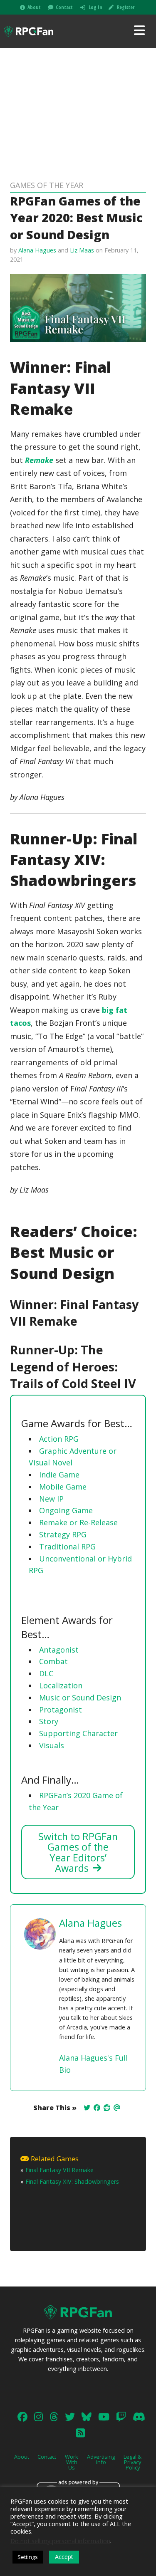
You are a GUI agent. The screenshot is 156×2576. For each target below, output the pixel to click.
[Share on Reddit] (107, 2108)
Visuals (52, 1745)
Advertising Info (101, 2459)
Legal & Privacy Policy (132, 2462)
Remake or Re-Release (78, 1522)
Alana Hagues (37, 250)
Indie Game (59, 1475)
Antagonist (59, 1650)
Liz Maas (82, 250)
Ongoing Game (66, 1510)
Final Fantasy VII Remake (59, 2170)
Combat (53, 1661)
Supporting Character (78, 1733)
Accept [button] (64, 2557)
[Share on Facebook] (97, 2108)
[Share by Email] (117, 2108)
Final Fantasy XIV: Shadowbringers (72, 2181)
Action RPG (59, 1439)
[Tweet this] (87, 2108)
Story (49, 1721)
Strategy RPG (63, 1534)
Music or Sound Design (80, 1698)
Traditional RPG (67, 1547)
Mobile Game (63, 1487)
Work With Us (72, 2462)
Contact (64, 7)
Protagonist (61, 1710)
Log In (95, 7)
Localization (61, 1685)
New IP (51, 1499)
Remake (39, 460)
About (34, 7)
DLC (46, 1673)
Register (126, 7)
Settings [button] (28, 2557)
